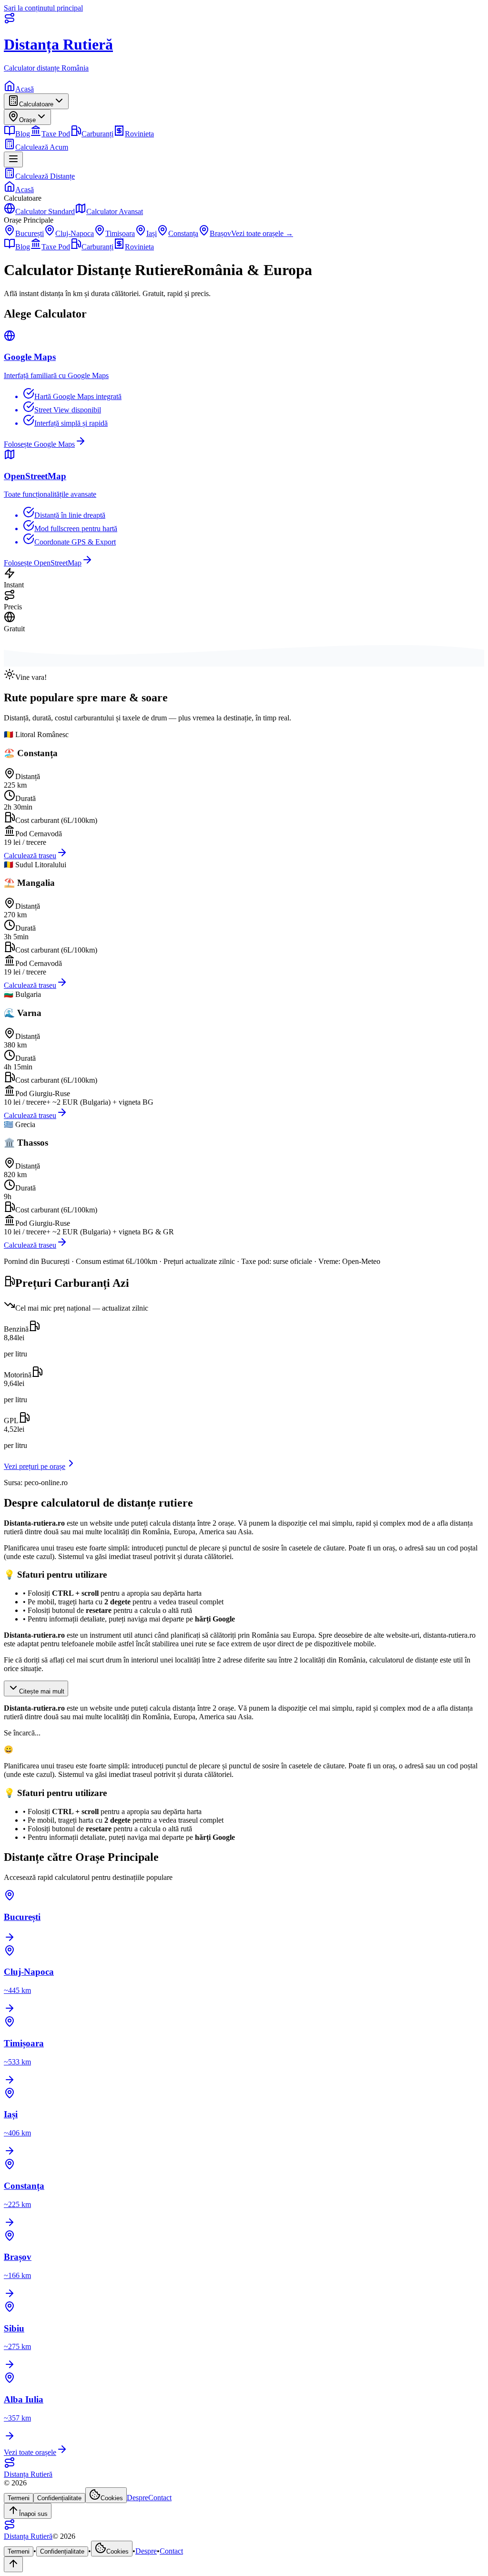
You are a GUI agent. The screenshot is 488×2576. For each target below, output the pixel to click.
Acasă (25, 89)
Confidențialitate (59, 2498)
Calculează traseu (30, 856)
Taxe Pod (56, 134)
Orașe (27, 120)
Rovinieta (139, 134)
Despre (137, 2498)
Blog (23, 134)
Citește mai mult (42, 1691)
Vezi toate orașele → (262, 233)
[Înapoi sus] (13, 2564)
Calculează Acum (42, 147)
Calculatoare (36, 104)
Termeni (19, 2498)
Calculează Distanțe (45, 176)
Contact (160, 2498)
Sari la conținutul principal (43, 8)
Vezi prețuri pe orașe (35, 1466)
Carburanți (97, 134)
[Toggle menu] (13, 159)
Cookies (112, 2498)
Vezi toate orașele (30, 2452)
